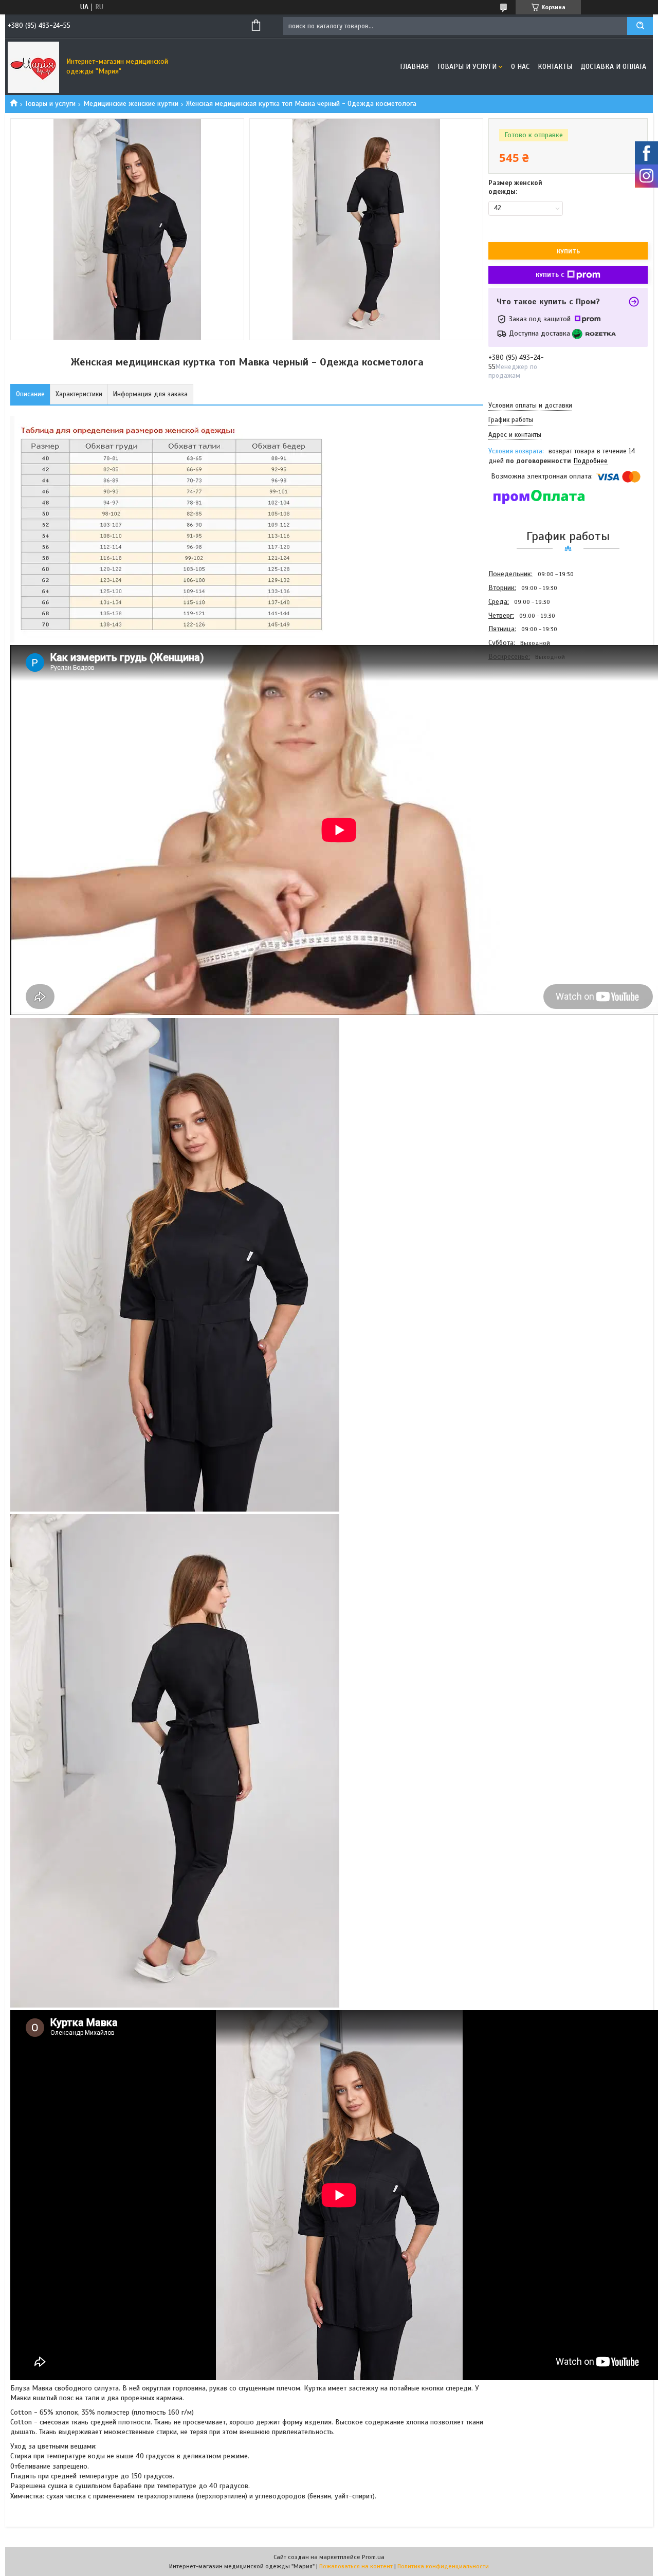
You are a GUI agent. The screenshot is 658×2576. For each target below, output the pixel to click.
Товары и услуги (467, 67)
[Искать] (640, 26)
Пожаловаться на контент (356, 2566)
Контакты (555, 67)
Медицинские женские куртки (131, 104)
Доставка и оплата (613, 67)
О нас (520, 67)
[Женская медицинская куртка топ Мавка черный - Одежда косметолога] (525, 719)
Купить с (550, 275)
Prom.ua (373, 2557)
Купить (568, 251)
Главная (414, 67)
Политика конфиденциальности (443, 2566)
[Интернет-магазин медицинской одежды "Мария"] (33, 67)
